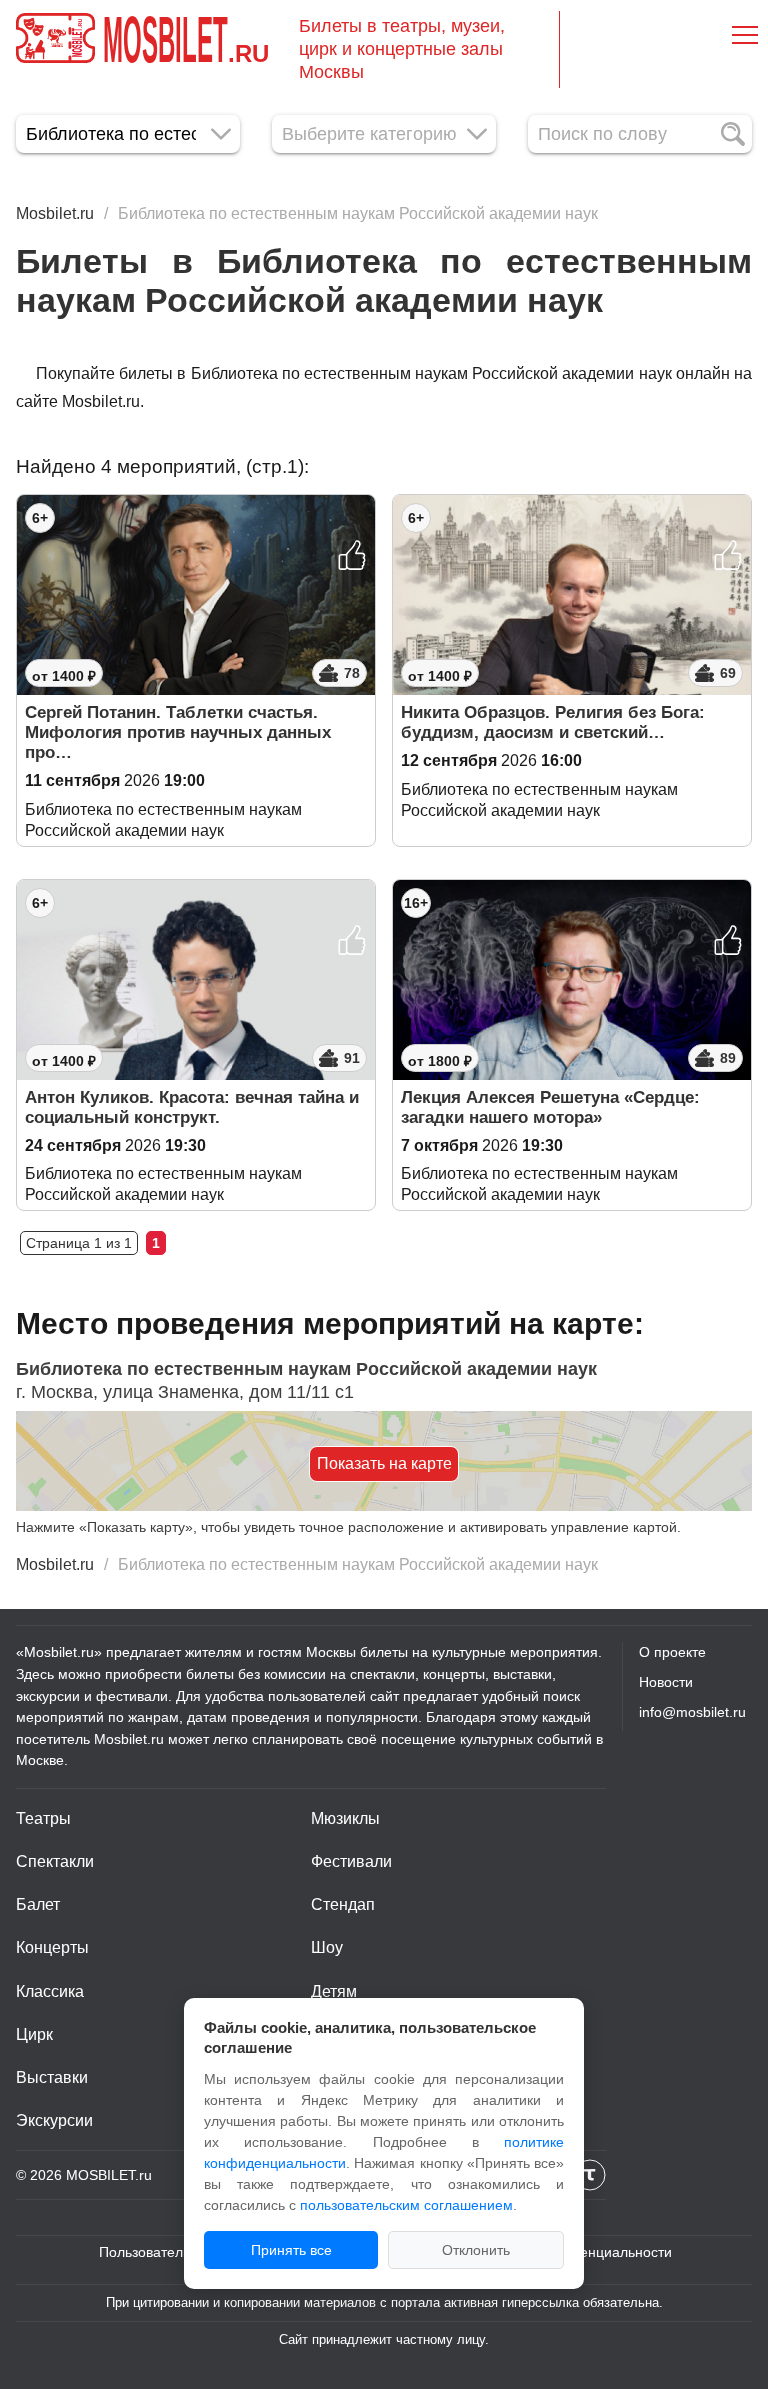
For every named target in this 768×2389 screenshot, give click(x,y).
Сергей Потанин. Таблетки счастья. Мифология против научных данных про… (178, 732)
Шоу (327, 1947)
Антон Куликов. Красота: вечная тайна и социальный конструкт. (192, 1107)
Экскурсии (54, 2120)
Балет (38, 1904)
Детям (334, 1991)
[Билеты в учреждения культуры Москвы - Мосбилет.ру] (55, 38)
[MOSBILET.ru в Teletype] (590, 2175)
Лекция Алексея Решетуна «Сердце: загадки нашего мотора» (550, 1107)
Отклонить (476, 2250)
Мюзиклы (345, 1818)
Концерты (52, 1947)
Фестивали (351, 1861)
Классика (50, 1991)
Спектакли (55, 1861)
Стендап (343, 1904)
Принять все (291, 2250)
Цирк (34, 2034)
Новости (666, 1682)
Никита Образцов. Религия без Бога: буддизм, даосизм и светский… (553, 722)
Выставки (52, 2077)
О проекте (672, 1652)
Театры (43, 1818)
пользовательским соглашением (406, 2205)
